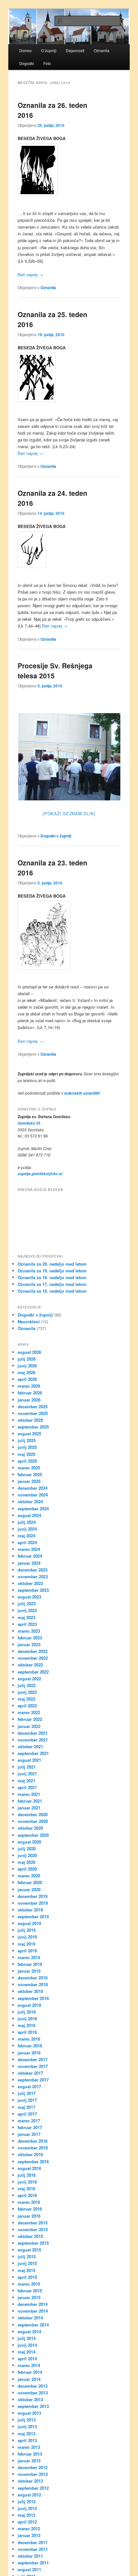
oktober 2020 (30, 1828)
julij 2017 (27, 2093)
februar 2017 (30, 2127)
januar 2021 (29, 1808)
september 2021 (33, 1753)
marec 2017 (29, 2121)
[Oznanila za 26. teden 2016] (69, 170)
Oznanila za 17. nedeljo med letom (52, 1284)
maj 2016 (26, 2189)
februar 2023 (30, 1638)
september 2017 (33, 2080)
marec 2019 (29, 1957)
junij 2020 (27, 1855)
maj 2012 (26, 2515)
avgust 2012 (29, 2495)
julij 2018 (27, 2012)
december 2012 (33, 2467)
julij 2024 (27, 1522)
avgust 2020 (29, 1842)
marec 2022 (29, 1712)
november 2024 (33, 1495)
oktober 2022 (30, 1665)
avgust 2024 (29, 1515)
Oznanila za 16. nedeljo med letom (52, 1291)
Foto (47, 63)
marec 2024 (29, 1549)
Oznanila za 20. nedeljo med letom (52, 1264)
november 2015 (33, 2229)
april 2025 (27, 1461)
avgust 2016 (29, 2168)
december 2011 (33, 2542)
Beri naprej (30, 274)
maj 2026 (26, 1372)
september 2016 (33, 2161)
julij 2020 (27, 1849)
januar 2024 (29, 1563)
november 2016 (33, 2148)
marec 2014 (29, 2365)
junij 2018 (27, 2019)
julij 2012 (27, 2501)
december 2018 (33, 1978)
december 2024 (33, 1488)
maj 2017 (26, 2107)
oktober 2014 (30, 2318)
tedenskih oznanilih (82, 1093)
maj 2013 (26, 2434)
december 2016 (33, 2141)
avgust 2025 (29, 1434)
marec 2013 (29, 2447)
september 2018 (33, 1998)
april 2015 (27, 2277)
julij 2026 (27, 1359)
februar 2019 (30, 1964)
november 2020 (33, 1821)
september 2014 (33, 2325)
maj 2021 (26, 1781)
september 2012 (33, 2488)
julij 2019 (27, 1930)
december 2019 (33, 1896)
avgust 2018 (29, 2005)
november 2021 (33, 1740)
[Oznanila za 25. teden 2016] (69, 377)
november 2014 (33, 2311)
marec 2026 (29, 1386)
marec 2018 (29, 2039)
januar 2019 (29, 1971)
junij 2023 (27, 1610)
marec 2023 (29, 1631)
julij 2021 (27, 1767)
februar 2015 (30, 2291)
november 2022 (33, 1658)
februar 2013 (30, 2454)
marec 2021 (29, 1794)
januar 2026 (29, 1400)
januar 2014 (29, 2379)
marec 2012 (29, 2529)
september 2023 (33, 1590)
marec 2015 (29, 2284)
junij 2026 (27, 1366)
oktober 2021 (30, 1746)
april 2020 (27, 1869)
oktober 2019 (30, 1910)
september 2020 (33, 1835)
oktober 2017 (30, 2073)
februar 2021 (30, 1801)
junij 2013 (27, 2426)
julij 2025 (27, 1440)
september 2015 (33, 2243)
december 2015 (33, 2223)
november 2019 (33, 1903)
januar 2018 (29, 2053)
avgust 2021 (29, 1760)
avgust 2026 (29, 1352)
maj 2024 (26, 1536)
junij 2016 (27, 2182)
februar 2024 (30, 1556)
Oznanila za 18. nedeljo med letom (52, 1277)
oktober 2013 (30, 2399)
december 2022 (33, 1651)
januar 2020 (29, 1889)
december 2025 (33, 1406)
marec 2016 (29, 2202)
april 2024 (27, 1542)
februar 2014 (30, 2372)
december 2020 (33, 1814)
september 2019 (33, 1916)
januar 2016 (29, 2216)
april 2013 (27, 2440)
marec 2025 (29, 1468)
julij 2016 (27, 2175)
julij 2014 (27, 2338)
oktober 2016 (30, 2154)
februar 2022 (30, 1719)
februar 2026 (30, 1393)
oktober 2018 (30, 1991)
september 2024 (33, 1509)
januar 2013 (29, 2461)
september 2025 (33, 1427)
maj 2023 (26, 1617)
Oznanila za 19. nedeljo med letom (52, 1271)
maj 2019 (26, 1944)
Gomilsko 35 (29, 1123)
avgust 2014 (29, 2331)
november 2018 (33, 1984)
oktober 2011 (30, 2556)
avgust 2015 (29, 2250)
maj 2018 (26, 2025)
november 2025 (33, 1413)
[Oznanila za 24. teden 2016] (69, 550)
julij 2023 (27, 1604)
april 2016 (27, 2195)
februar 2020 (30, 1882)
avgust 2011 (29, 2569)
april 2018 (27, 2032)
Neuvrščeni (29, 1321)
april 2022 (27, 1706)
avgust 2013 (29, 2413)
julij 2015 (27, 2256)
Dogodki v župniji (56, 836)
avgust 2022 (29, 1679)
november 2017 (33, 2066)
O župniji (49, 50)
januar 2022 (29, 1726)
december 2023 (33, 1570)
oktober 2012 (30, 2481)
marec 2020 (29, 1876)
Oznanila (48, 288)
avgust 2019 (29, 1923)
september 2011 (33, 2563)
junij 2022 (27, 1692)
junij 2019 (27, 1937)
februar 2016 (30, 2209)
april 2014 (27, 2359)
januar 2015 (29, 2297)
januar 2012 (29, 2535)
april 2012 (27, 2522)
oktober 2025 (30, 1420)
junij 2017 (27, 2100)
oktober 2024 (30, 1501)
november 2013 (33, 2393)
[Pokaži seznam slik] (69, 813)
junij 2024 (27, 1529)
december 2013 (33, 2386)
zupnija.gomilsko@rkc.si (40, 1174)
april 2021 (27, 1787)
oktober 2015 (30, 2236)
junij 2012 (27, 2508)
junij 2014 (27, 2345)
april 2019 (27, 1951)
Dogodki (27, 63)
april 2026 (27, 1379)
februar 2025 (30, 1474)
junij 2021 (27, 1774)
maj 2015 (26, 2270)
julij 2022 (27, 1685)
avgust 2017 (29, 2086)
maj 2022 (26, 1699)
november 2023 (33, 1576)
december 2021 (33, 1733)
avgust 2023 (29, 1597)
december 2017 (33, 2059)
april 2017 (27, 2114)
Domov (26, 50)
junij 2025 (27, 1447)
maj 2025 (26, 1454)
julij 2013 (27, 2420)
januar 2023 (29, 1644)
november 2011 (33, 2549)
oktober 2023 (30, 1583)
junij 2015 (27, 2263)
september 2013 (33, 2406)
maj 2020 (26, 1862)
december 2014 (33, 2304)
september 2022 (33, 1672)
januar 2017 (29, 2134)
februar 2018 (30, 2046)
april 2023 (27, 1624)
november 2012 (33, 2474)
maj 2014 (26, 2352)
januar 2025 (29, 1481)
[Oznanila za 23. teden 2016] (69, 935)
